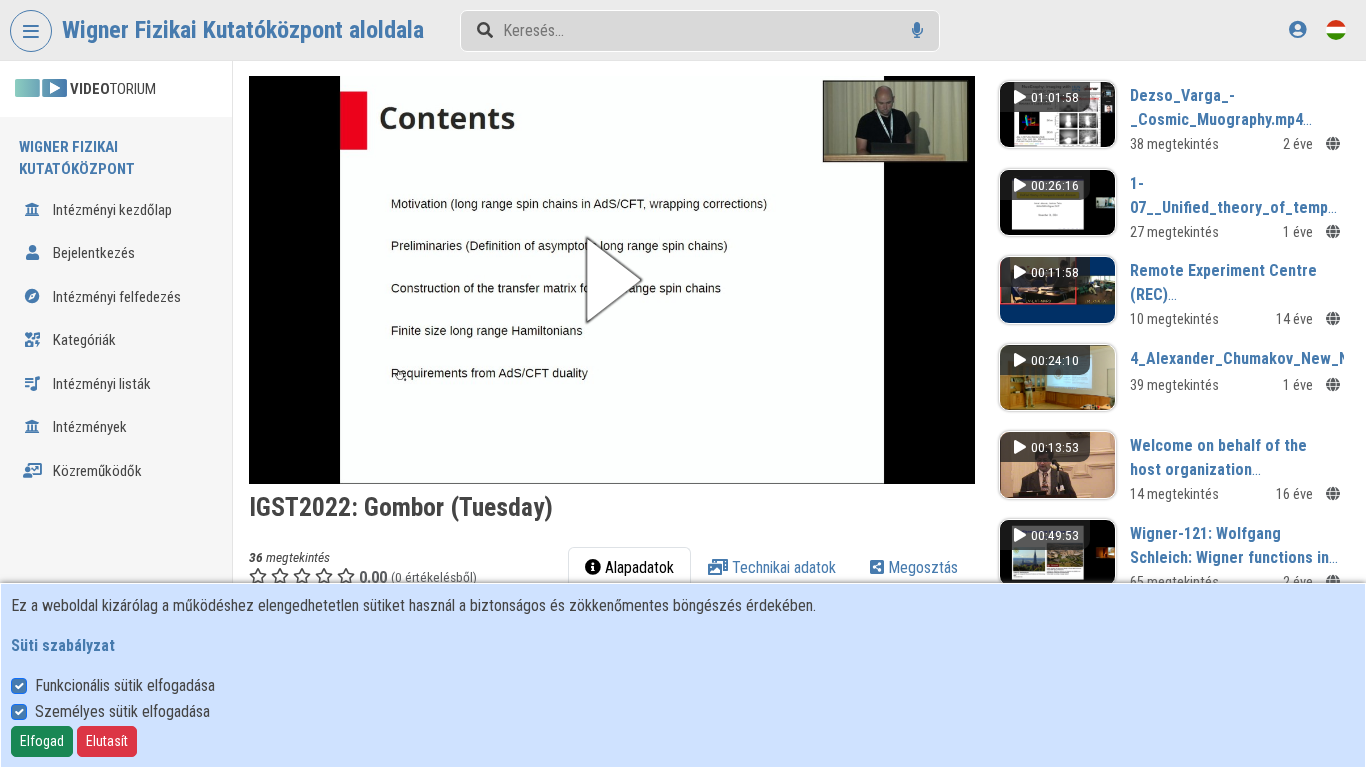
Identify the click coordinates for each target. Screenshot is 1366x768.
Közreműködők (96, 471)
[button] (612, 280)
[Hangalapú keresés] (917, 30)
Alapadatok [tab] (637, 567)
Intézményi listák (100, 384)
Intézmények (88, 427)
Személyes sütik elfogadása (122, 711)
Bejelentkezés (92, 253)
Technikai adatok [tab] (782, 567)
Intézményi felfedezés (115, 297)
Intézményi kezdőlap (111, 210)
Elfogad (42, 741)
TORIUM (113, 89)
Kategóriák (83, 340)
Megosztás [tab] (921, 567)
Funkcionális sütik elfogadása (125, 685)
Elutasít (107, 741)
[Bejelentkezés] (1297, 29)
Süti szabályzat (63, 645)
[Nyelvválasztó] (1336, 29)
